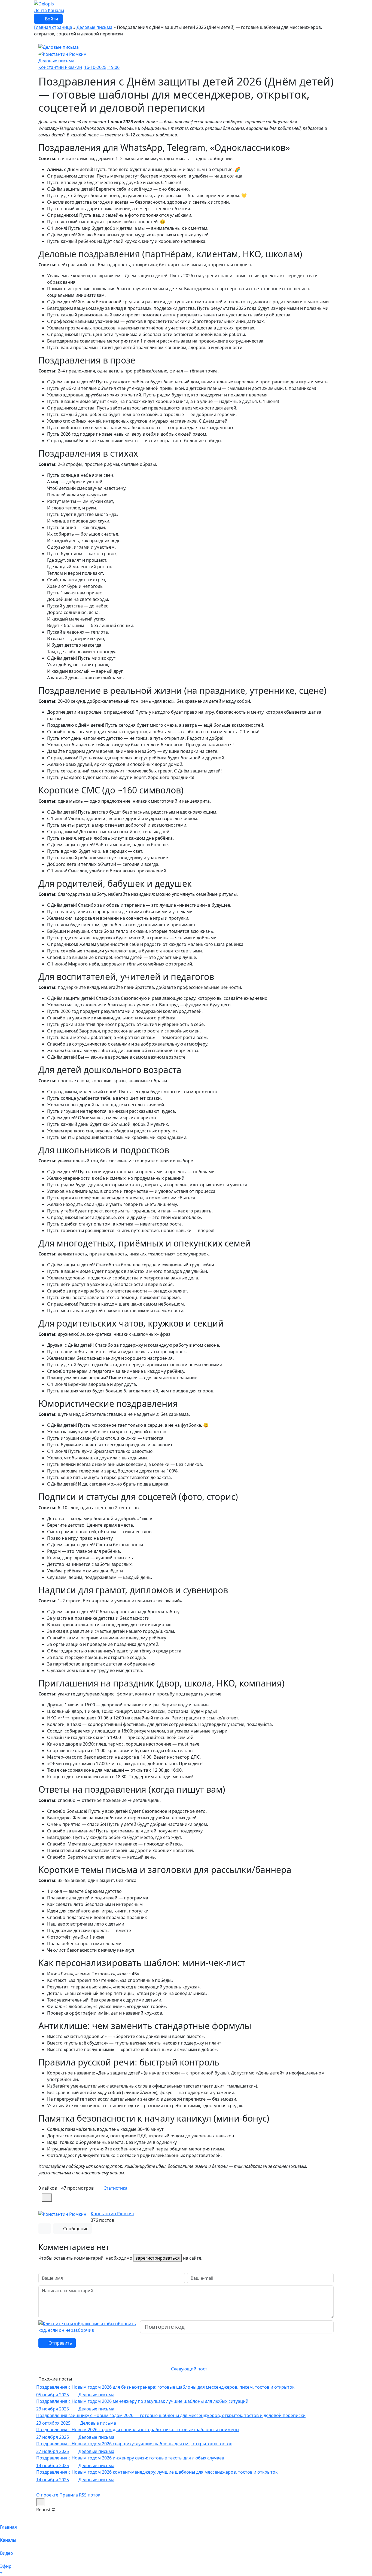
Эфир (6, 2566)
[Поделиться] (47, 2198)
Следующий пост (189, 2369)
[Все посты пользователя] (45, 2229)
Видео (7, 2553)
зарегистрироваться (158, 2258)
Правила (69, 2495)
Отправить (60, 2343)
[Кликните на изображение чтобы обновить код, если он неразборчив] (88, 2327)
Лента (41, 10)
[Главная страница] (44, 4)
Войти (51, 19)
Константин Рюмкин (112, 2214)
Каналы (56, 10)
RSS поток (90, 2495)
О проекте (47, 2495)
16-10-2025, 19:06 (102, 67)
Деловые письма (94, 27)
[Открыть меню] (40, 2502)
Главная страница (53, 27)
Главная (8, 2527)
